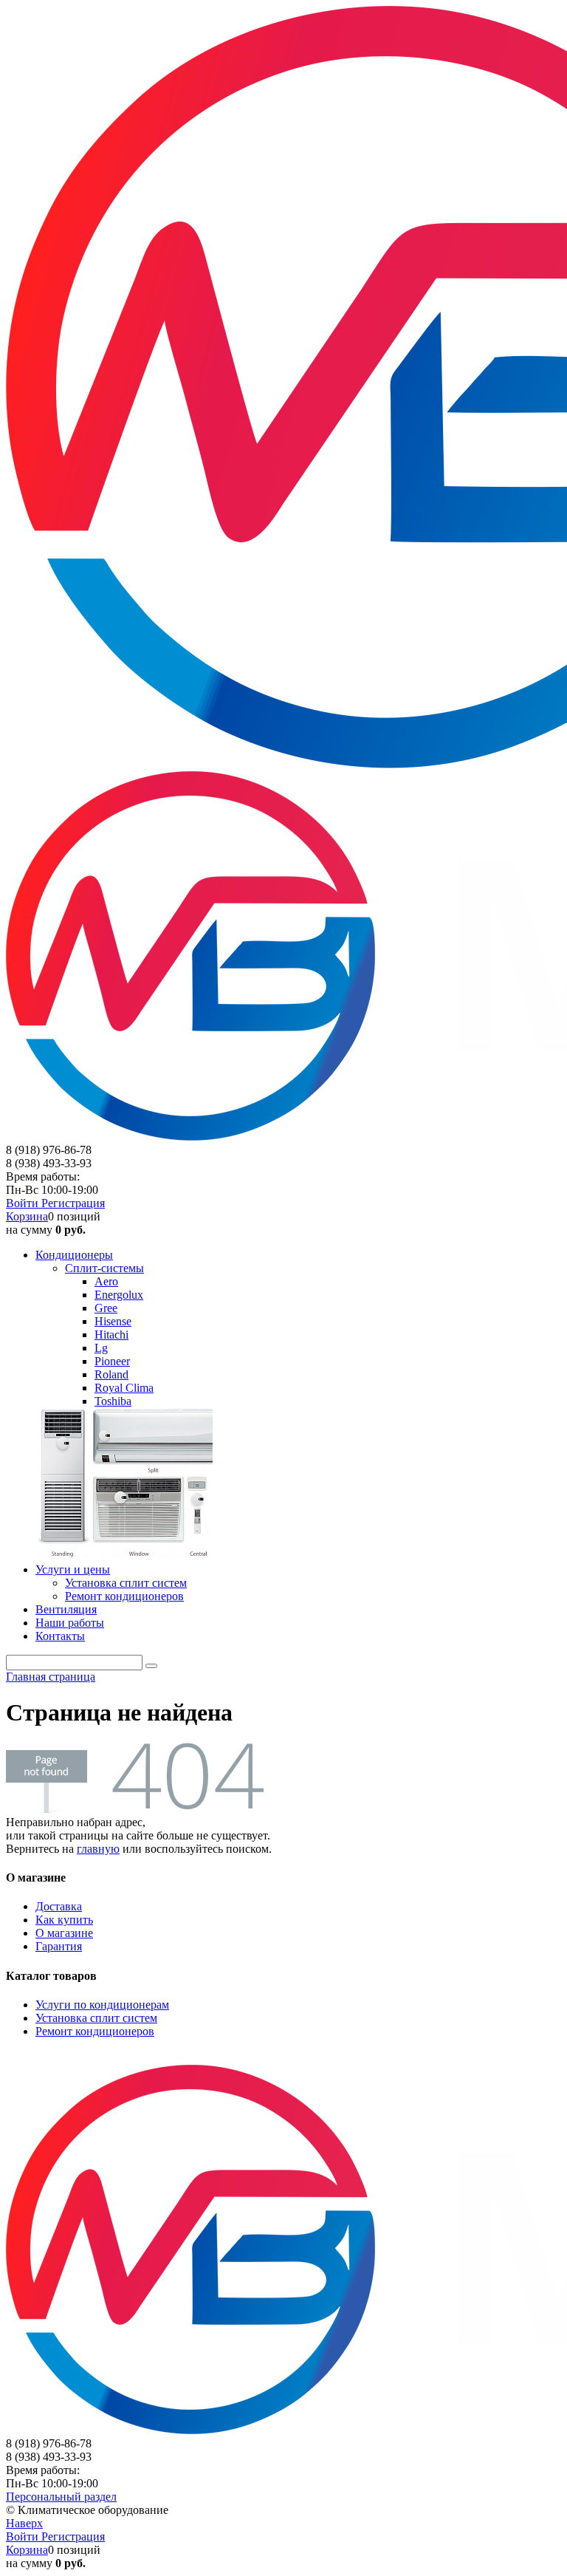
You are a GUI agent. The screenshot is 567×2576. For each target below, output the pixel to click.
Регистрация (73, 1203)
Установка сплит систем (96, 2018)
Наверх (24, 2523)
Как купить (64, 1920)
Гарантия (59, 1946)
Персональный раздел (61, 2497)
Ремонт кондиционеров (95, 2031)
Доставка (59, 1906)
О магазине (64, 1933)
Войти (24, 1203)
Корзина (27, 1216)
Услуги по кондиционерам (102, 2005)
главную (98, 1849)
